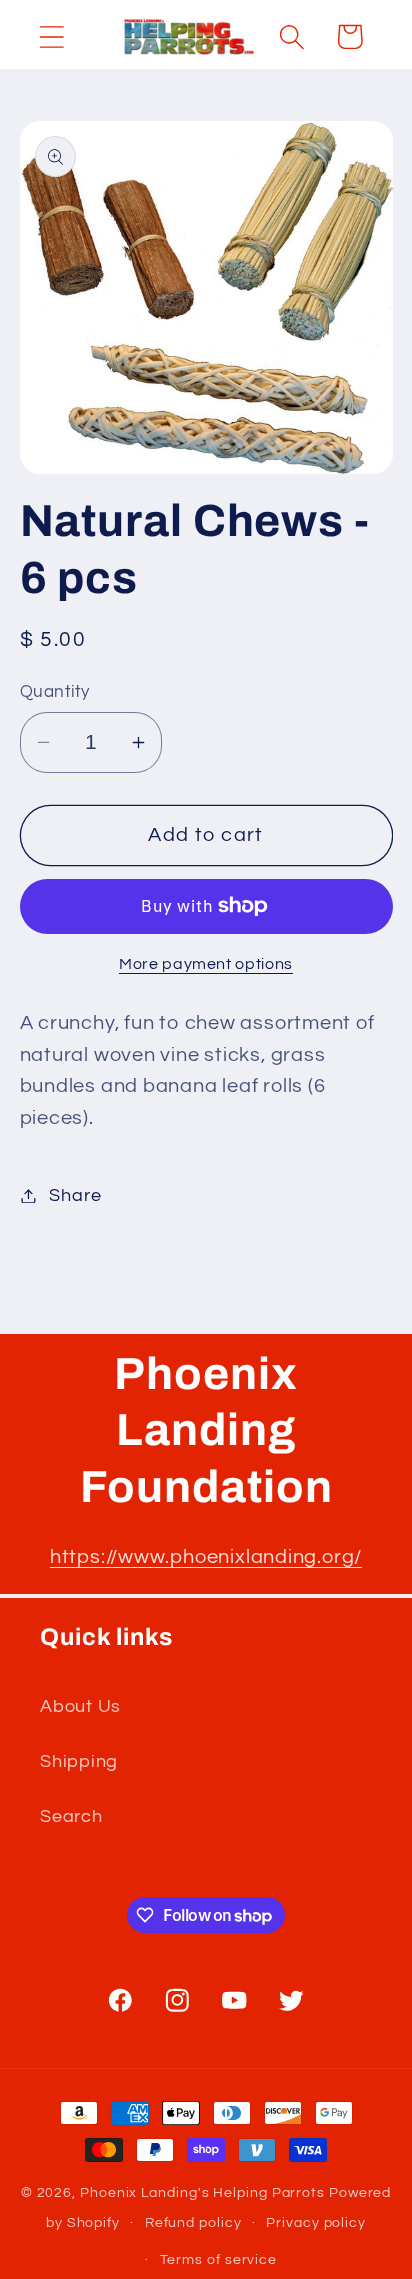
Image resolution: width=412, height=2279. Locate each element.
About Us (80, 1706)
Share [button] (75, 1195)
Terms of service (219, 2259)
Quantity (55, 692)
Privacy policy (316, 2222)
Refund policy (193, 2222)
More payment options (206, 964)
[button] (51, 36)
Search (71, 1816)
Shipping (79, 1761)
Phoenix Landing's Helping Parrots (202, 2192)
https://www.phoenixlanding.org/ (206, 1557)
